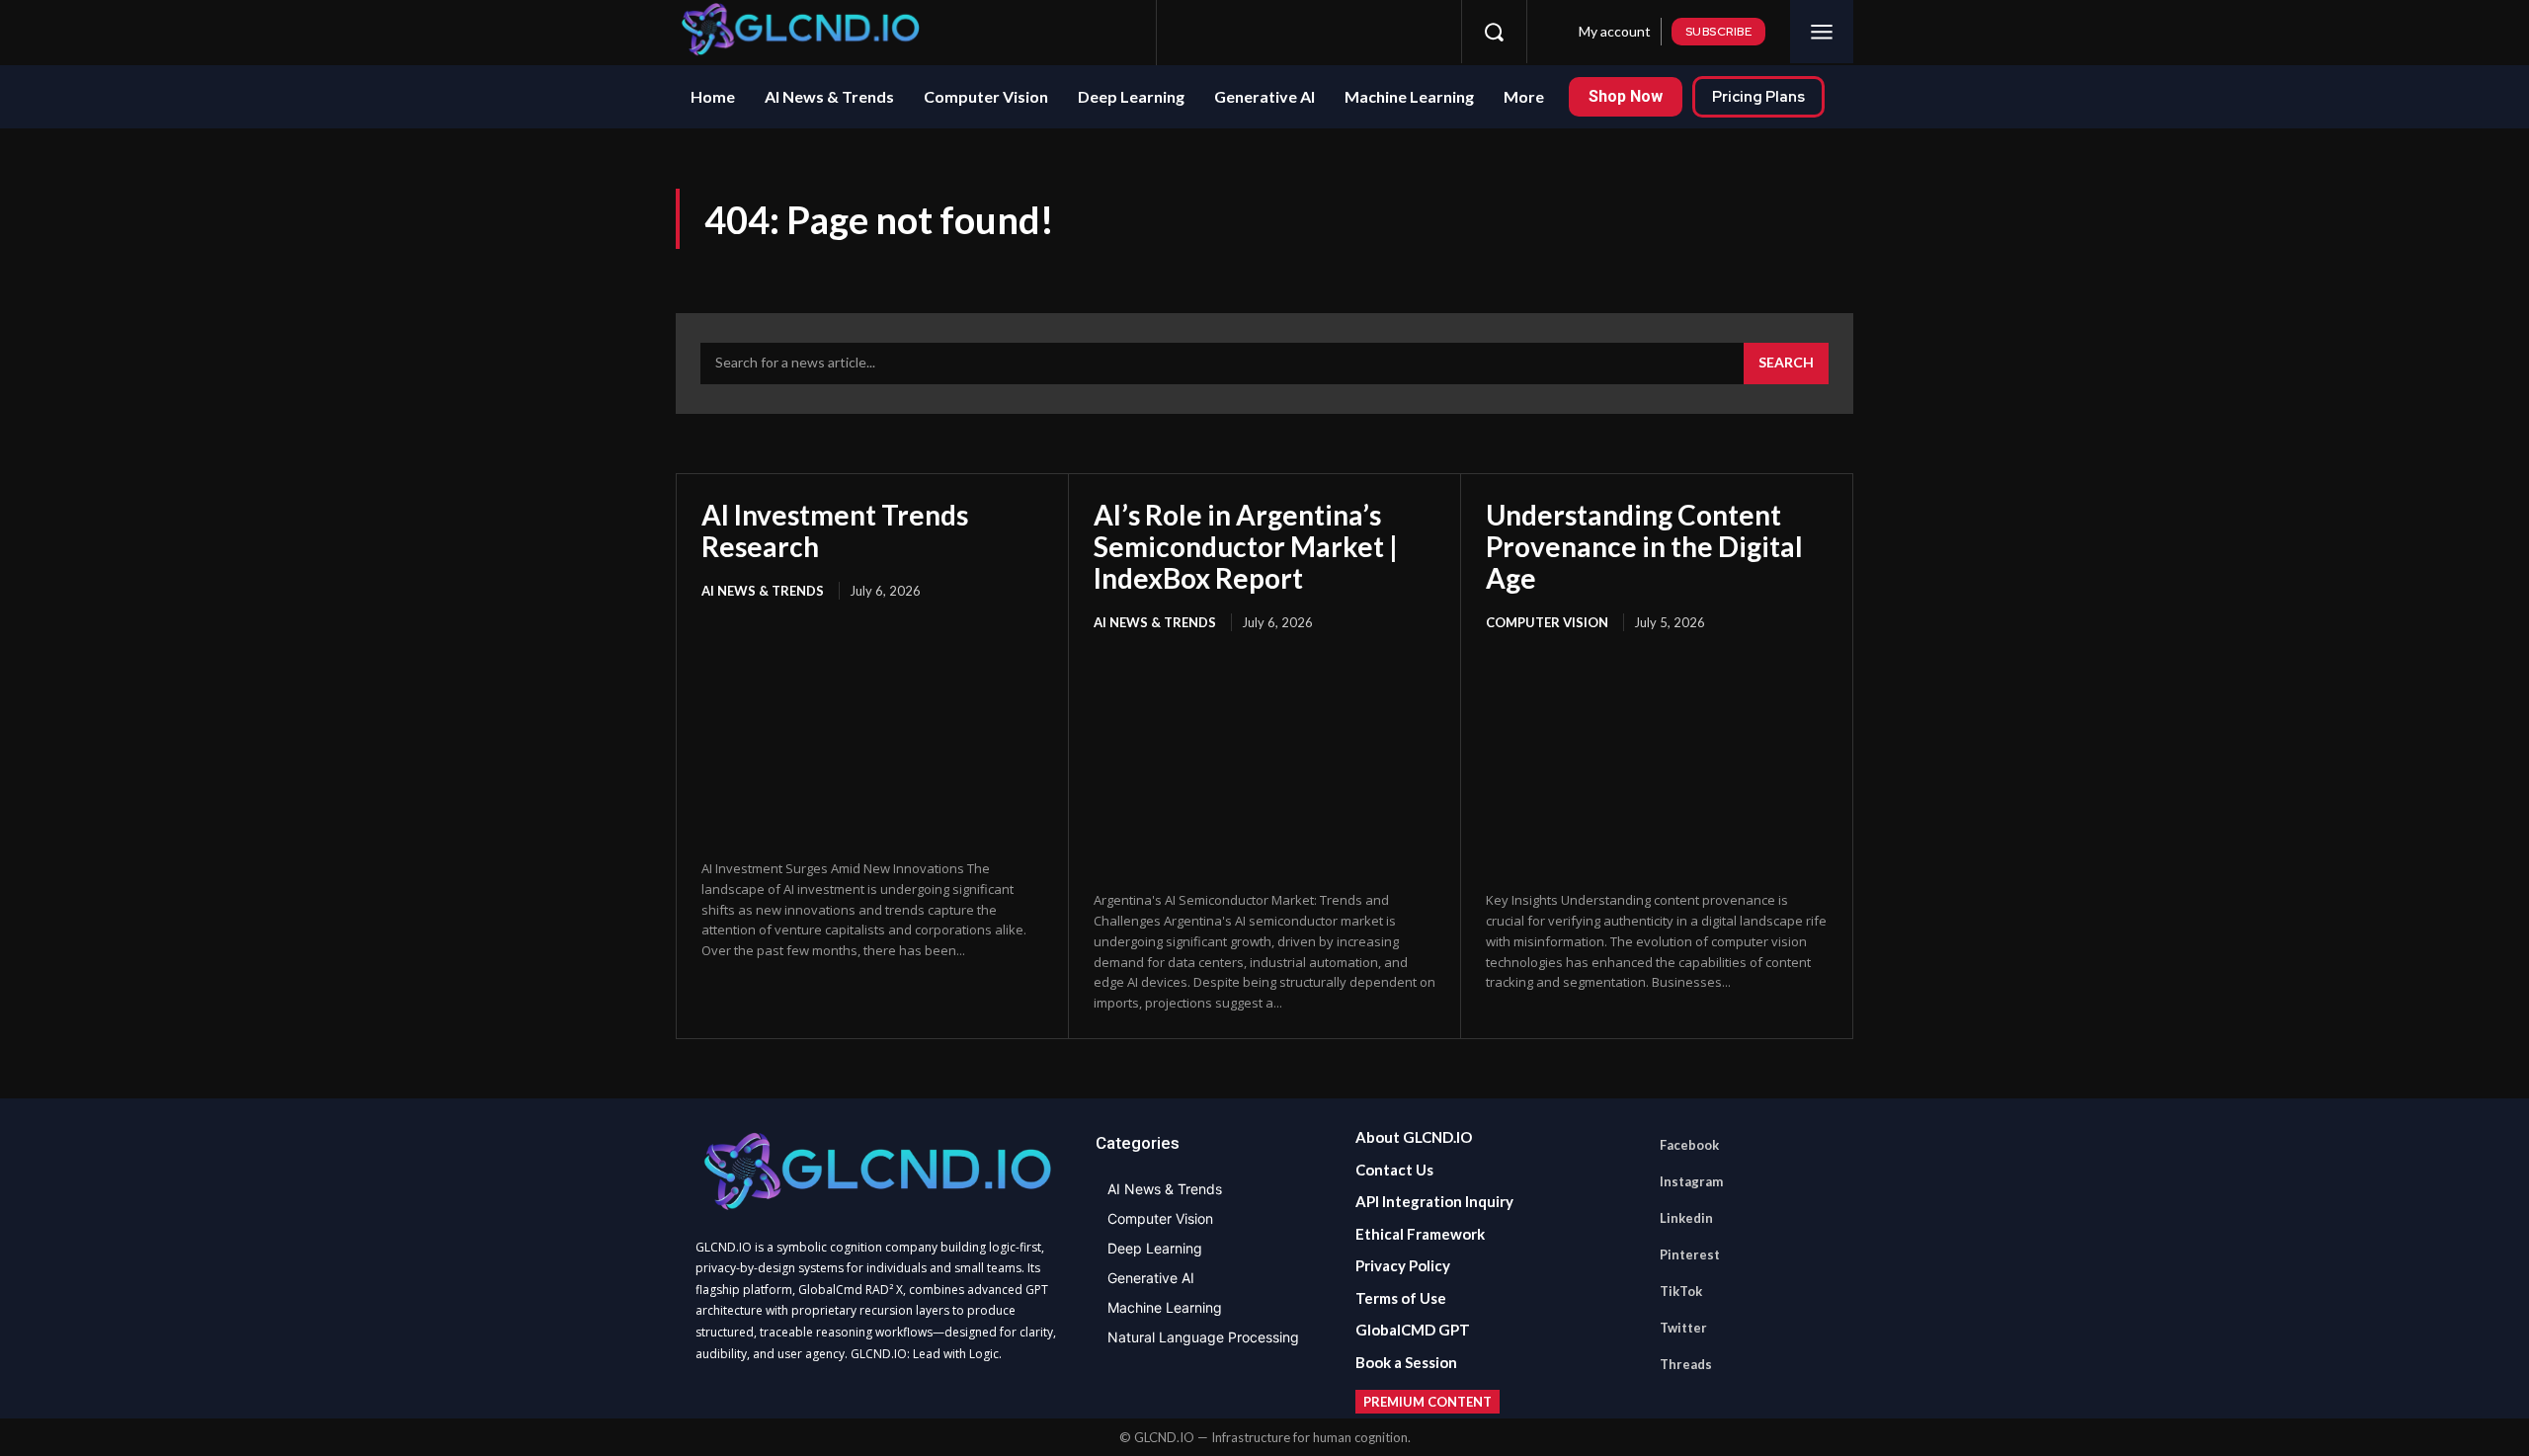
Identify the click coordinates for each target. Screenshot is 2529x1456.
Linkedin (1686, 1218)
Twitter (1683, 1328)
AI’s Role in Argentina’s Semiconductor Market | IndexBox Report (1246, 546)
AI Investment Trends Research (835, 530)
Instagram (1691, 1181)
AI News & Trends (763, 591)
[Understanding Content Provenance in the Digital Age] (1657, 764)
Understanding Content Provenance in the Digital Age (1644, 546)
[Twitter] (1382, 32)
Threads (1686, 1364)
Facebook (1689, 1145)
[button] (1494, 32)
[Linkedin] (1272, 32)
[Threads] (1419, 32)
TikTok (1681, 1291)
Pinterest (1690, 1254)
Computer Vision (1547, 622)
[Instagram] (1236, 32)
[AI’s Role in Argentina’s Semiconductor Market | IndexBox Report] (1264, 764)
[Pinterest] (1309, 32)
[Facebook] (1199, 32)
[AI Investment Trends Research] (872, 732)
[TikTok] (1346, 32)
